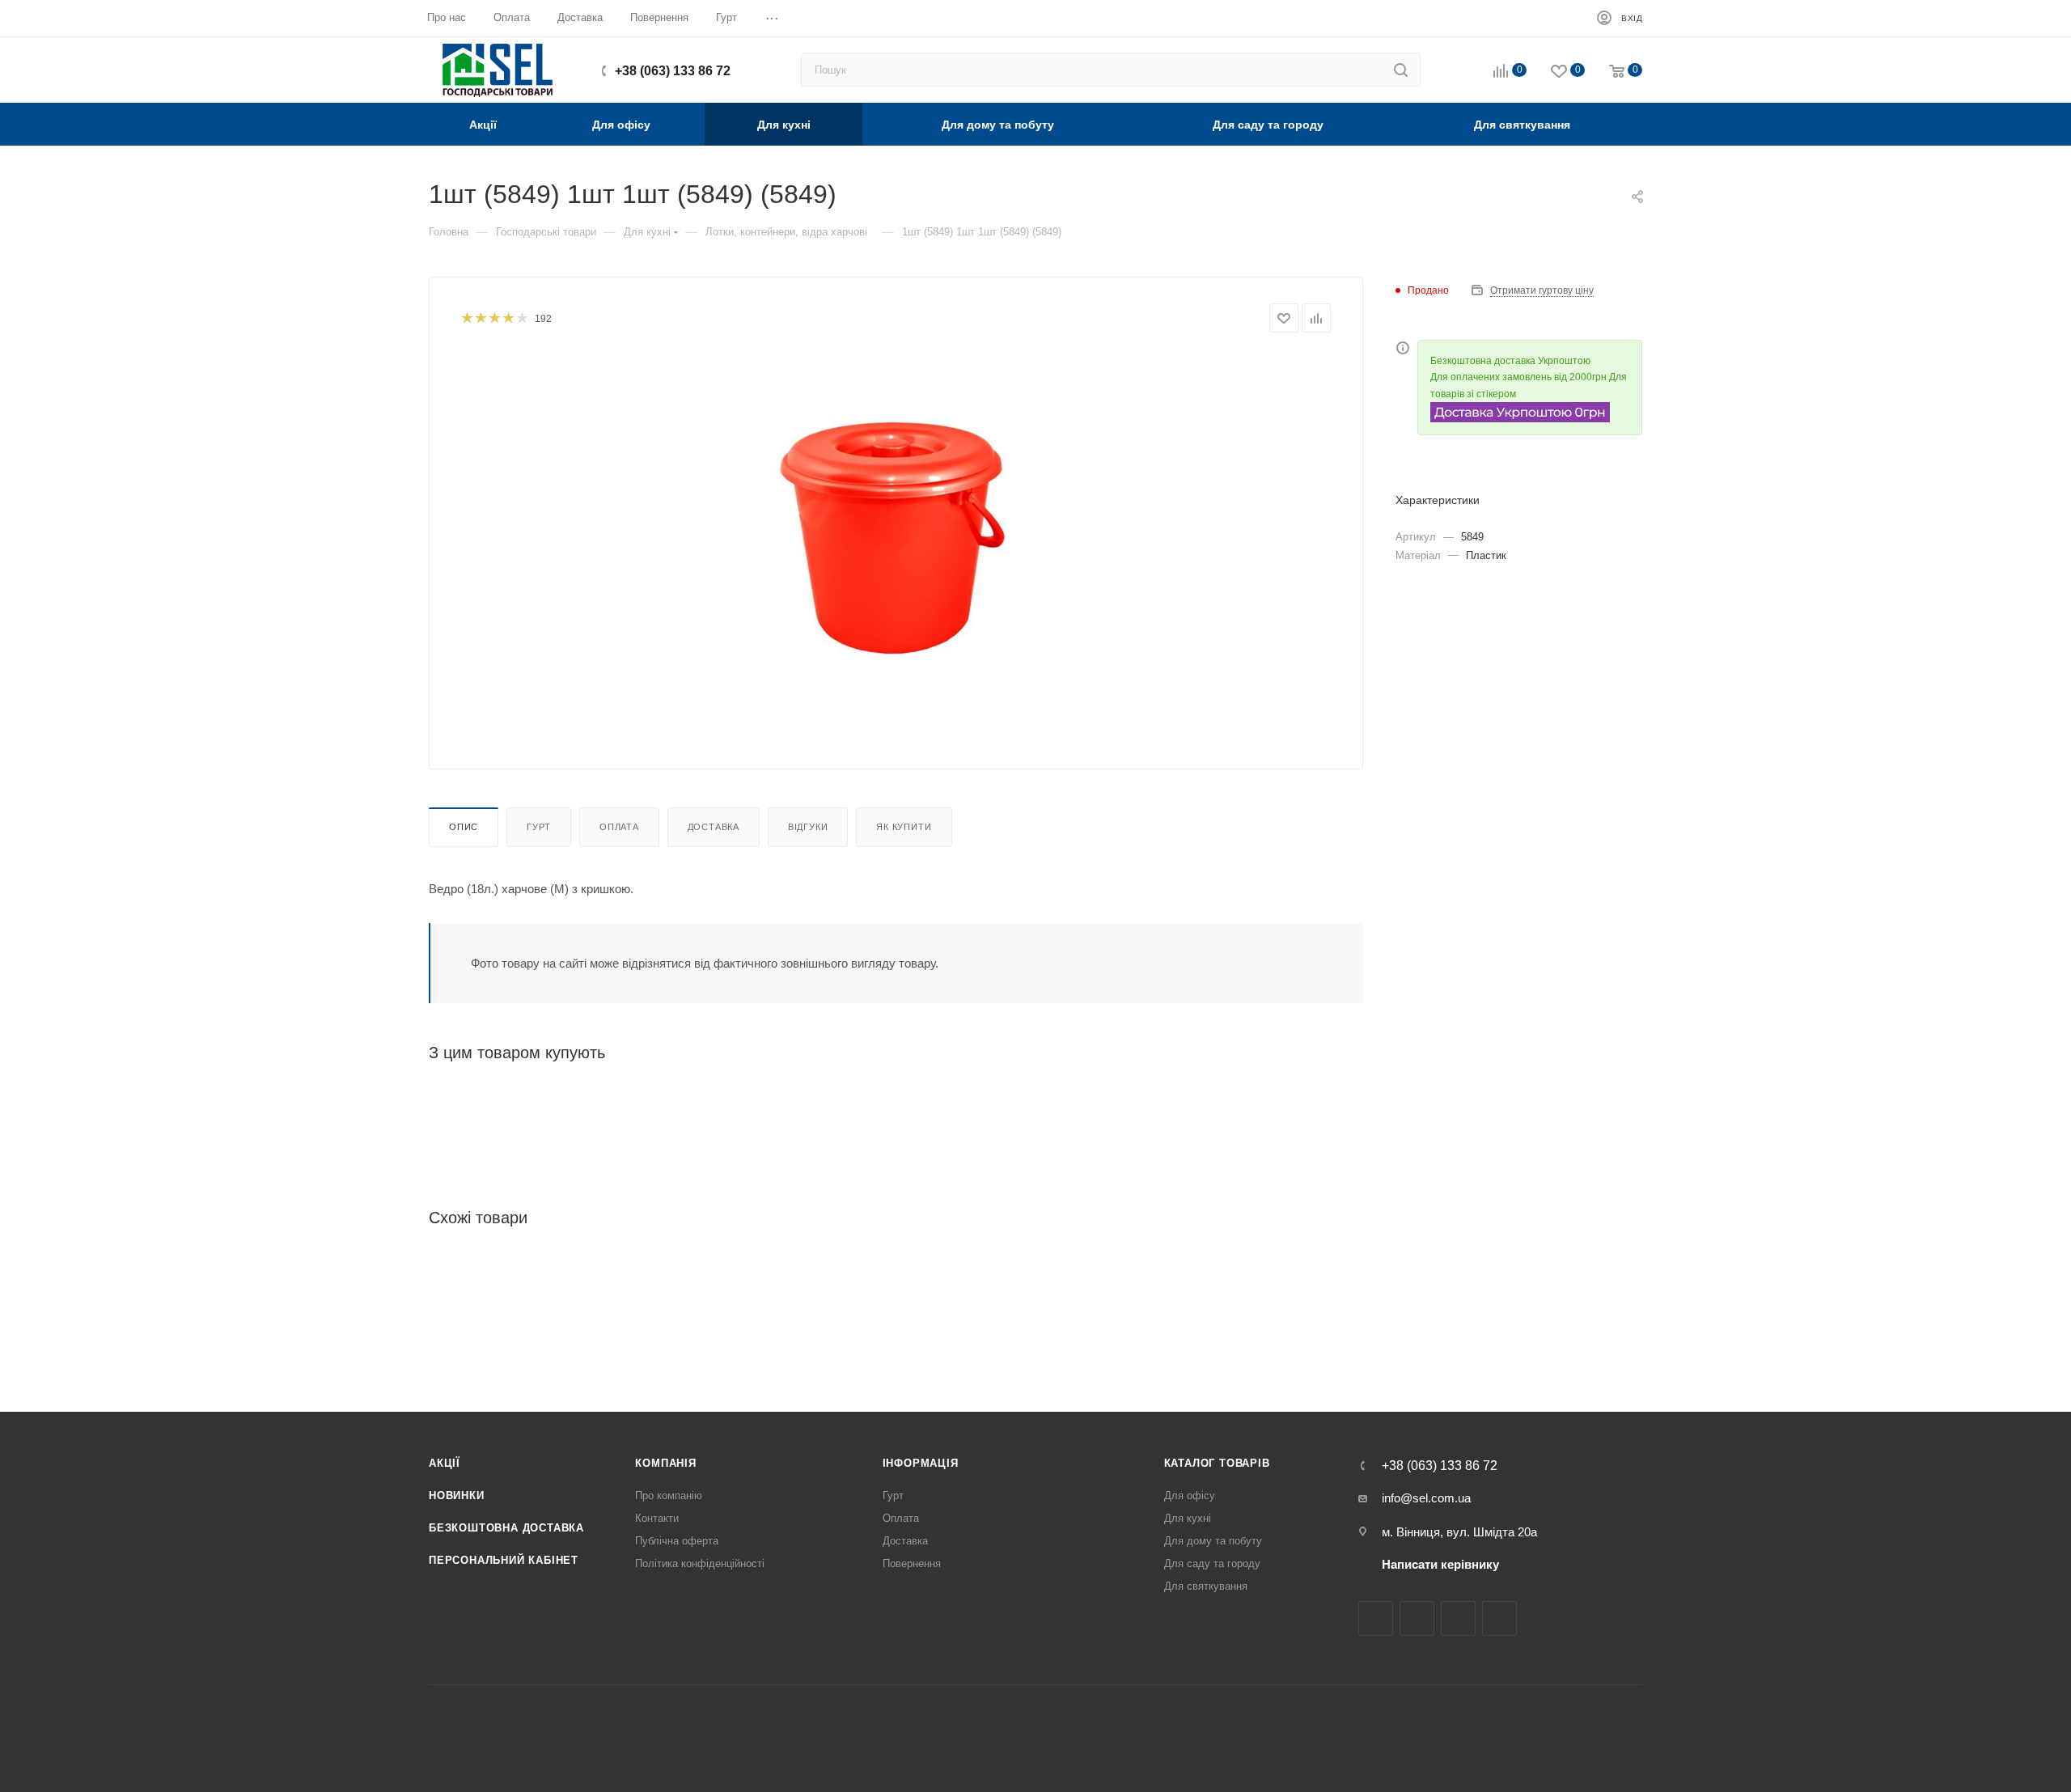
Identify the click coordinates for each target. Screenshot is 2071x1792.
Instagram (1417, 1618)
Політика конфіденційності (700, 1563)
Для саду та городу (1212, 1563)
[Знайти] (1401, 70)
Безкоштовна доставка (506, 1528)
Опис (464, 827)
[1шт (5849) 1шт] (896, 535)
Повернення (912, 1563)
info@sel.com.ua (1426, 1498)
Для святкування (1206, 1586)
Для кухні (1188, 1518)
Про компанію (669, 1495)
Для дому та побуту (1213, 1541)
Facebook (1376, 1618)
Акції (445, 1463)
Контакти (657, 1518)
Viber (1499, 1618)
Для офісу (1190, 1495)
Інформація (921, 1463)
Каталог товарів (1217, 1463)
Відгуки (808, 827)
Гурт (539, 827)
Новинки (457, 1495)
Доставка (714, 827)
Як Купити (904, 827)
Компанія (665, 1463)
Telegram (1458, 1618)
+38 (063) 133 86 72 (673, 71)
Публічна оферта (677, 1541)
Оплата (619, 827)
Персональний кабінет (504, 1560)
